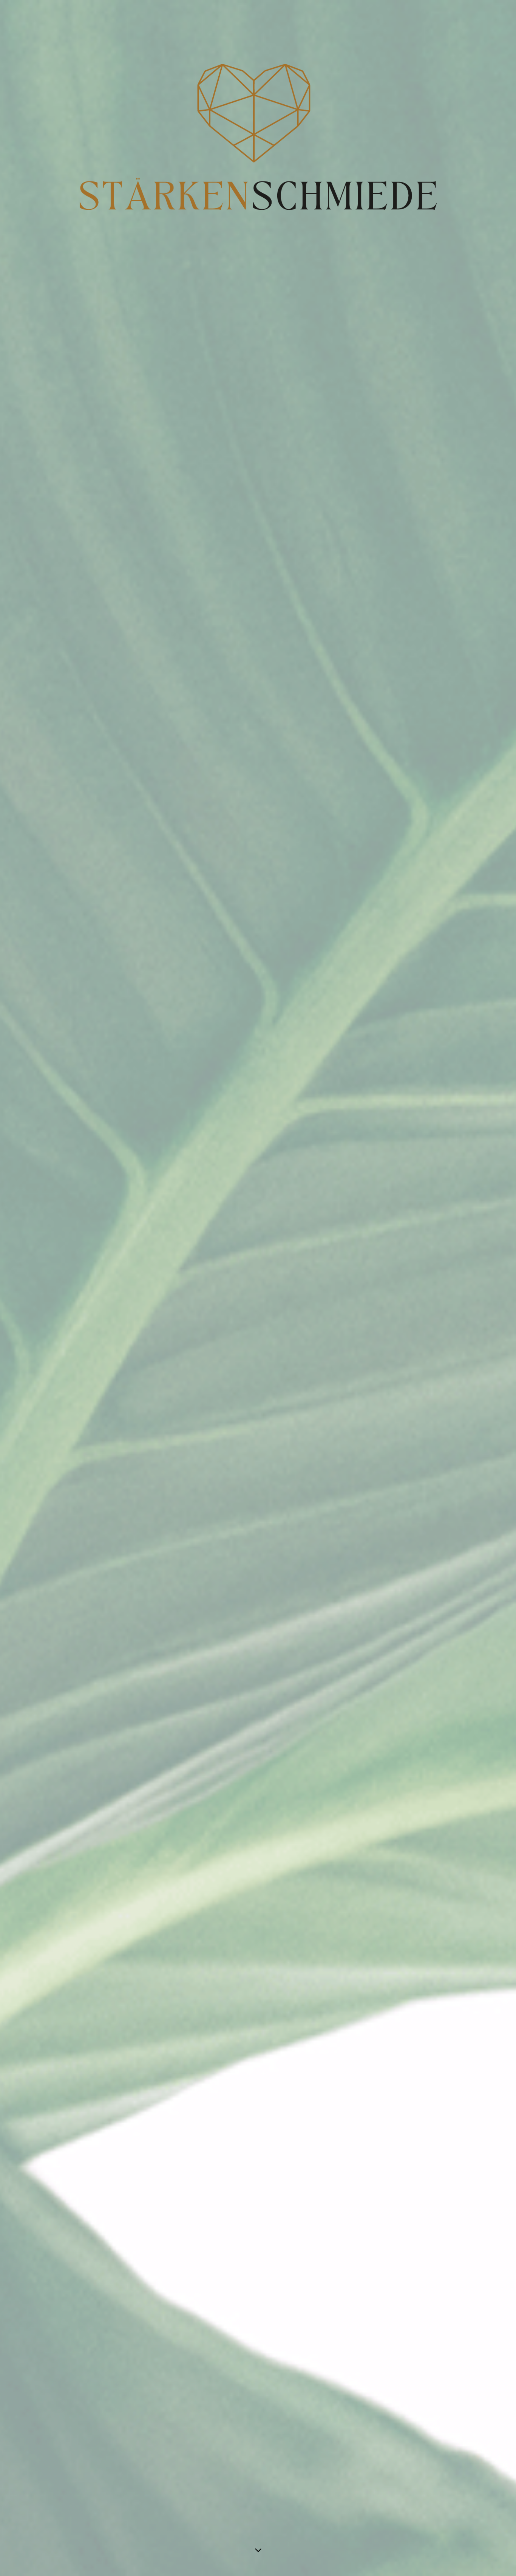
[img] (258, 1288)
